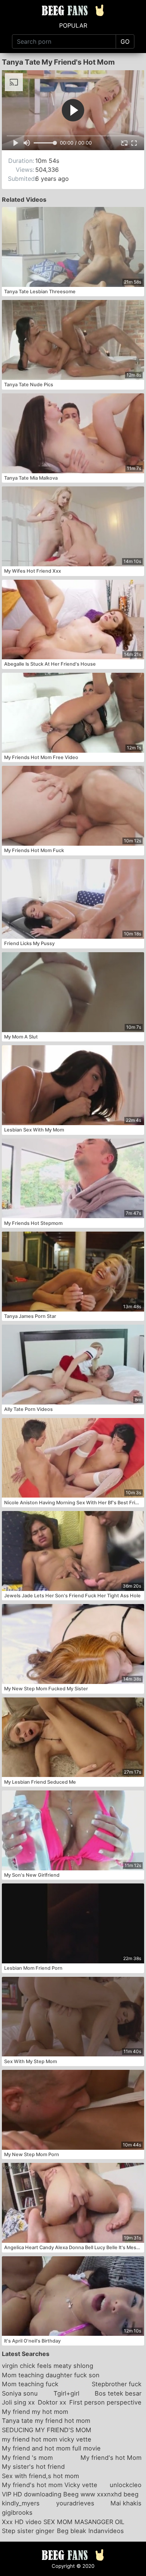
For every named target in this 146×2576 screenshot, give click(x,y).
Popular (73, 25)
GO (125, 41)
